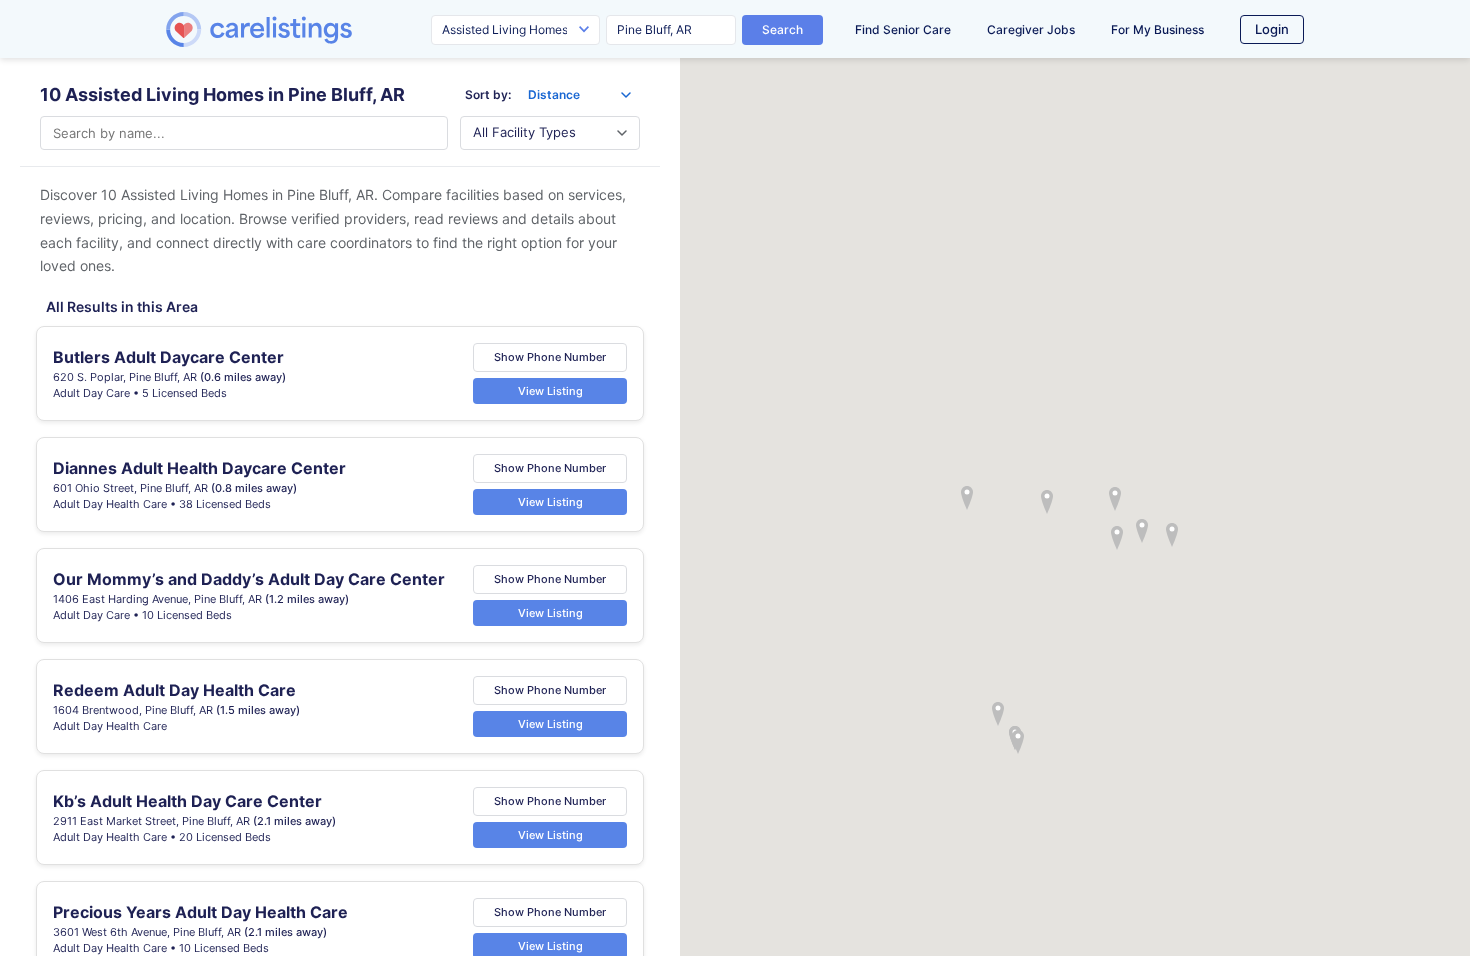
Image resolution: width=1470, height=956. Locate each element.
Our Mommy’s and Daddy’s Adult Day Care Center (249, 579)
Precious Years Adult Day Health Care (200, 912)
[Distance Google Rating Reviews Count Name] (579, 95)
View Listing (550, 391)
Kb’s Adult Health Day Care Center (187, 801)
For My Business (1157, 29)
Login (1272, 29)
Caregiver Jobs (1031, 29)
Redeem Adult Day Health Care (174, 690)
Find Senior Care (903, 29)
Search (782, 29)
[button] (1047, 502)
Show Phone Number (550, 357)
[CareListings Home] (316, 29)
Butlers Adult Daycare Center (168, 357)
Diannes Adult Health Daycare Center (199, 468)
